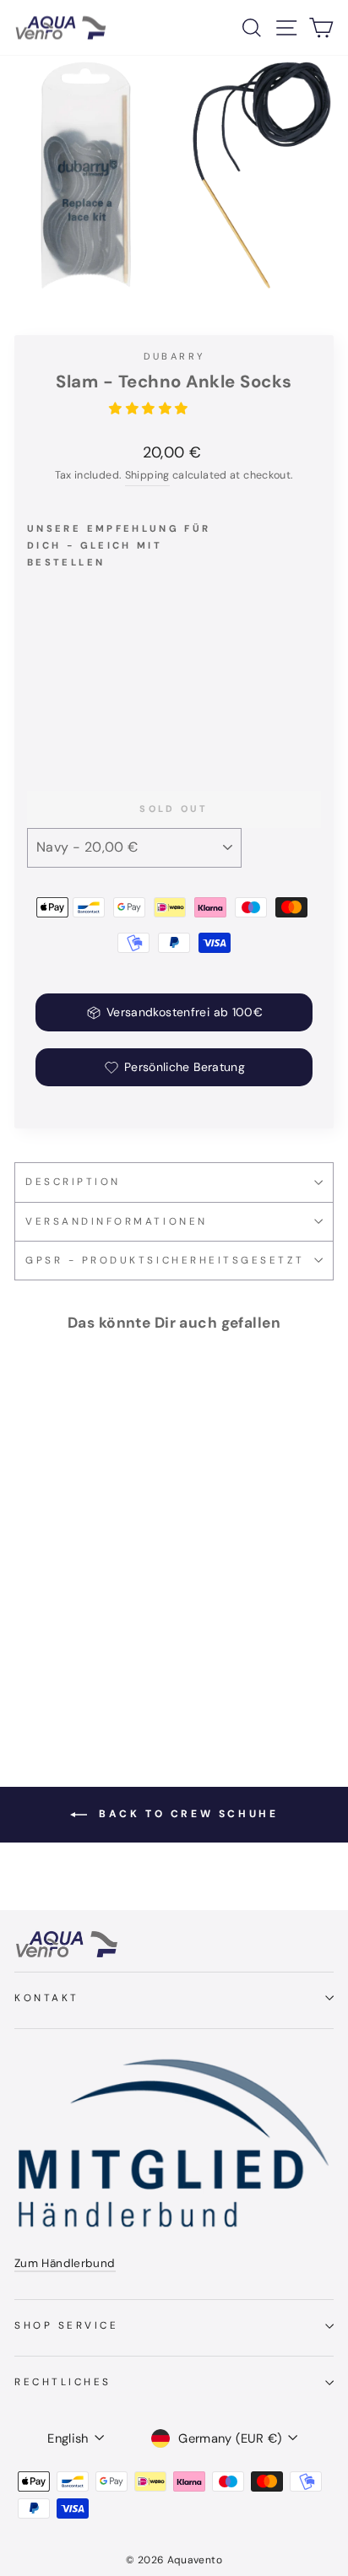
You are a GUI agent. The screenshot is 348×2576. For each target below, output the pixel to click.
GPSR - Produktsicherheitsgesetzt (165, 1260)
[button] (150, 409)
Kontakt (47, 1998)
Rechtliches (63, 2382)
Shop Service (66, 2325)
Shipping (147, 475)
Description (73, 1182)
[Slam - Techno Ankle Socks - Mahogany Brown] (56, 719)
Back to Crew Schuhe (186, 1814)
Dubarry (174, 356)
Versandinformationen (117, 1221)
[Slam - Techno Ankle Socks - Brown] (76, 719)
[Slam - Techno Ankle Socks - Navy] (37, 719)
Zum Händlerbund (65, 2263)
